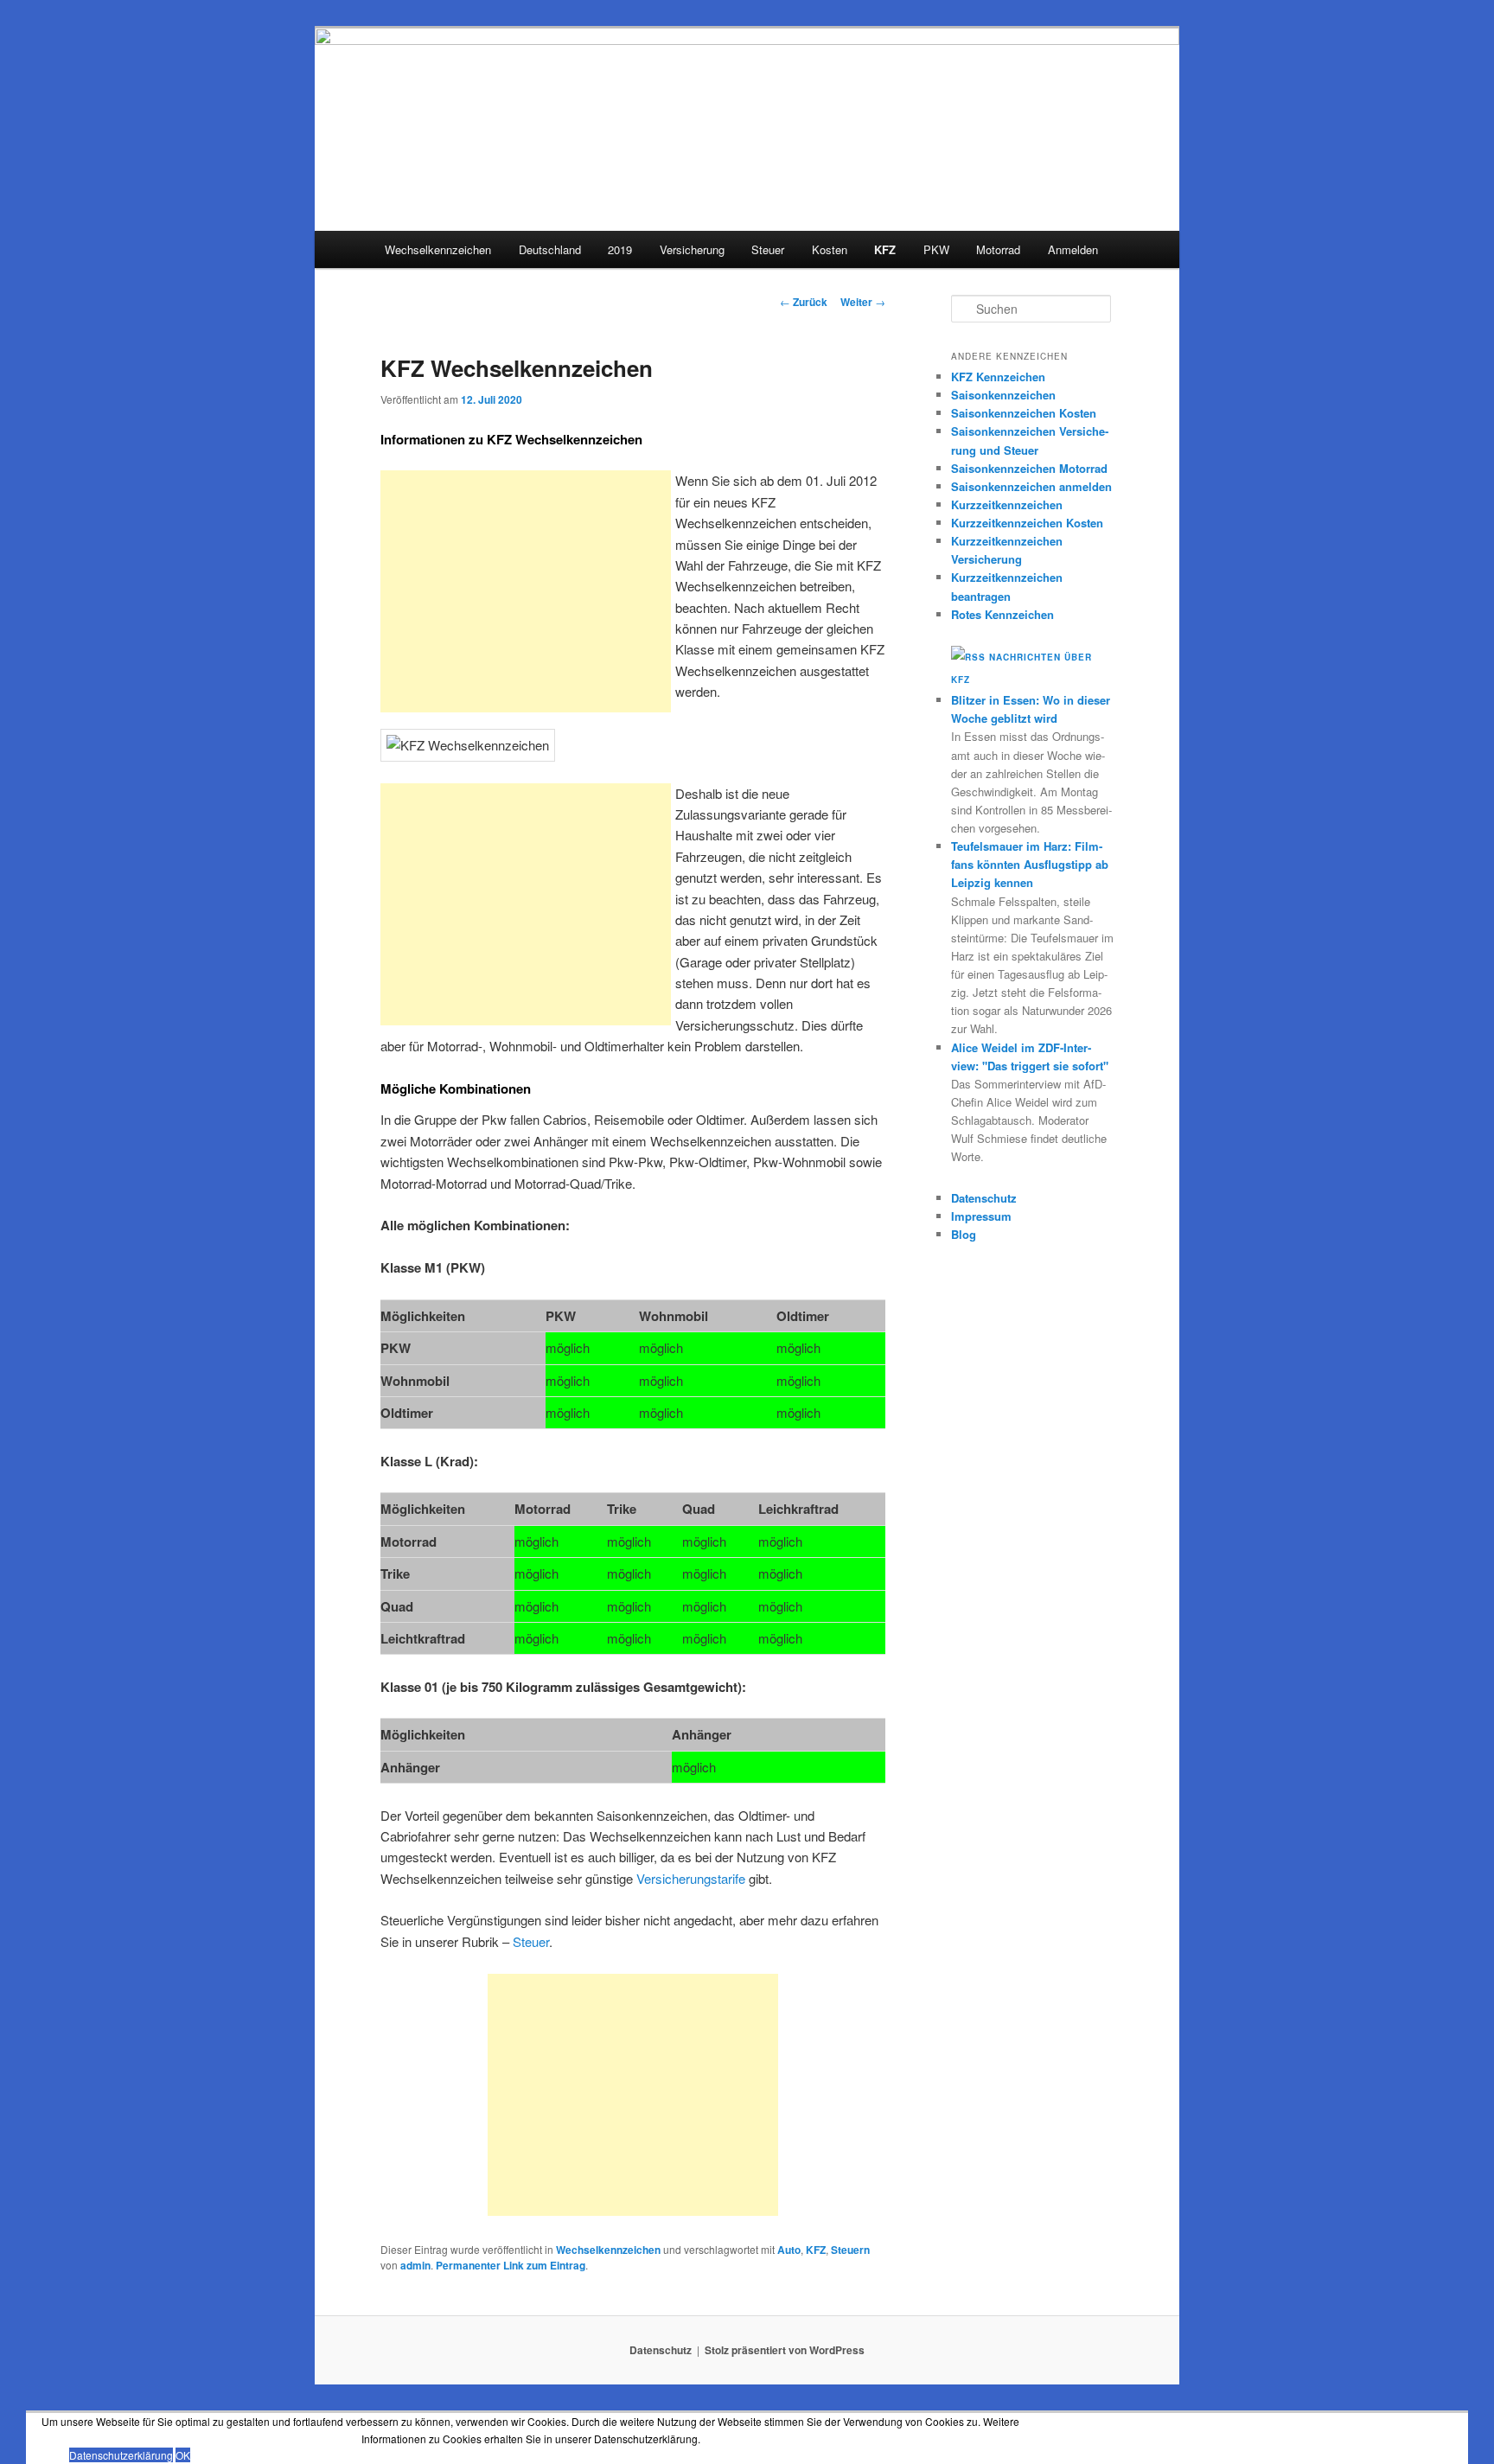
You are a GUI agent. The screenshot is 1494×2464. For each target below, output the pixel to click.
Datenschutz (984, 1198)
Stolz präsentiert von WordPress (785, 2350)
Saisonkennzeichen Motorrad (1029, 468)
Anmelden (1073, 249)
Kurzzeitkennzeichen (1007, 504)
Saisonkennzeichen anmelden (1031, 486)
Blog (964, 1234)
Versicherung (692, 249)
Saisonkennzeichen (1003, 395)
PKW (936, 249)
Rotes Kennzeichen (1002, 614)
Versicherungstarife (691, 1878)
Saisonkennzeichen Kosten (1024, 413)
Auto (789, 2250)
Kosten (830, 249)
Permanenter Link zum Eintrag (511, 2265)
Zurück (804, 302)
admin (415, 2265)
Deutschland (550, 249)
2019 (620, 249)
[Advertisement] (526, 591)
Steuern (850, 2250)
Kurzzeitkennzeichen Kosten (1027, 523)
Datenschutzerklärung (121, 2455)
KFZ (885, 249)
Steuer (768, 249)
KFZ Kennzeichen (998, 377)
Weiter (863, 302)
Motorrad (998, 249)
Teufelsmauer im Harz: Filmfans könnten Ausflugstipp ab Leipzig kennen (1030, 864)
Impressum (981, 1216)
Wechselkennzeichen (438, 249)
